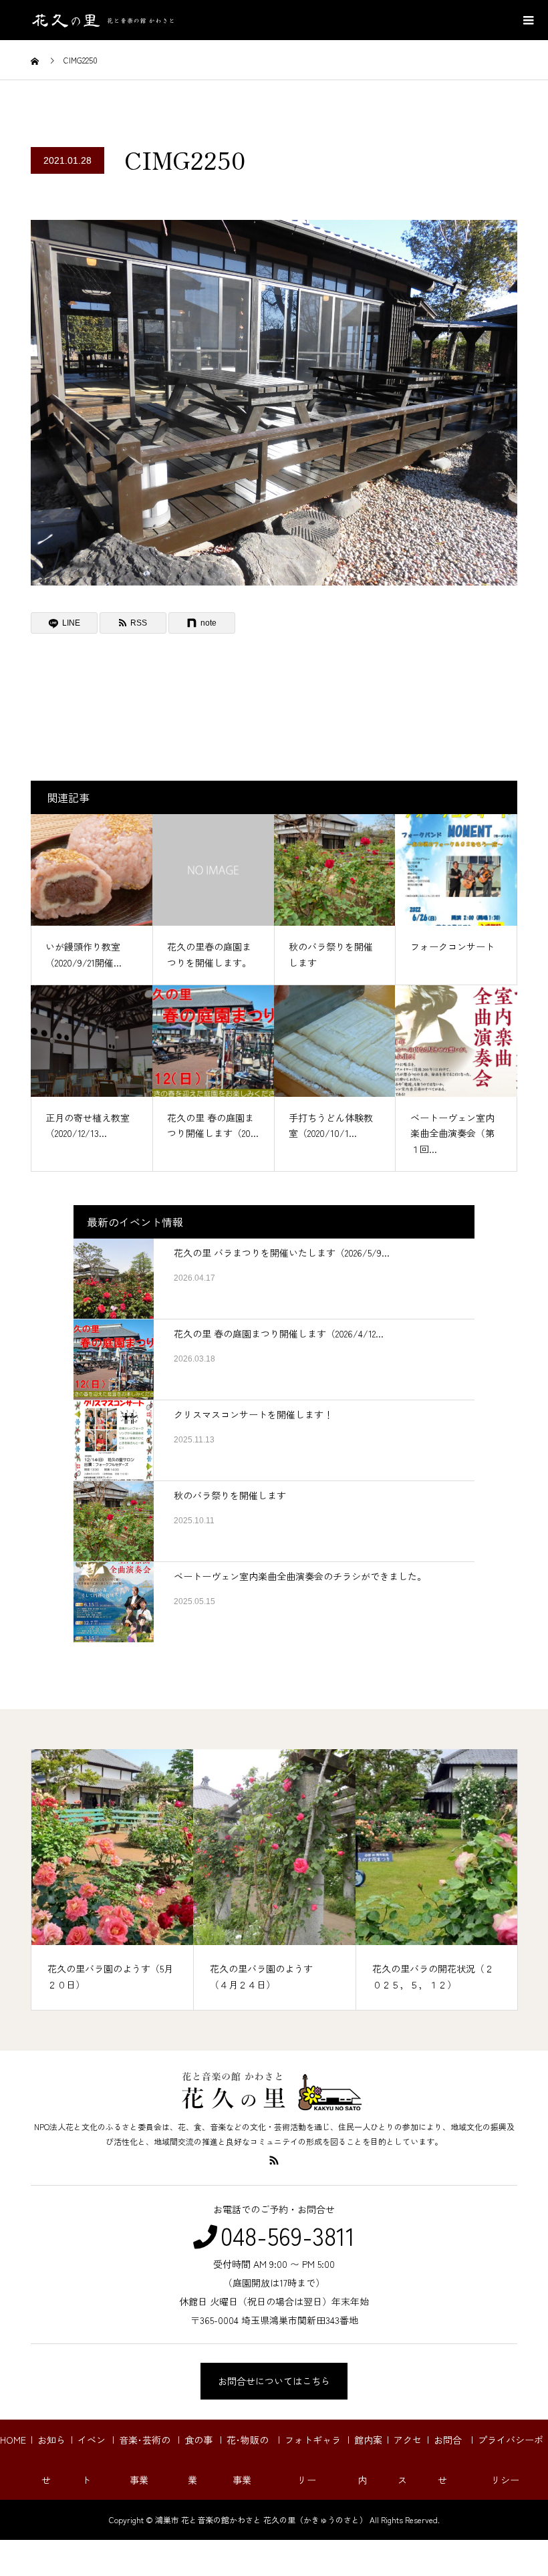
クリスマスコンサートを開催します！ (253, 1414)
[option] (113, 1880)
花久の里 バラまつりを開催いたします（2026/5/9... (282, 1253)
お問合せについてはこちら (274, 2381)
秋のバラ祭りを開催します (230, 1495)
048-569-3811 (288, 2235)
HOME (13, 2440)
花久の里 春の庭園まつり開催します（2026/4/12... (279, 1333)
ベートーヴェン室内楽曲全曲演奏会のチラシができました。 (300, 1576)
